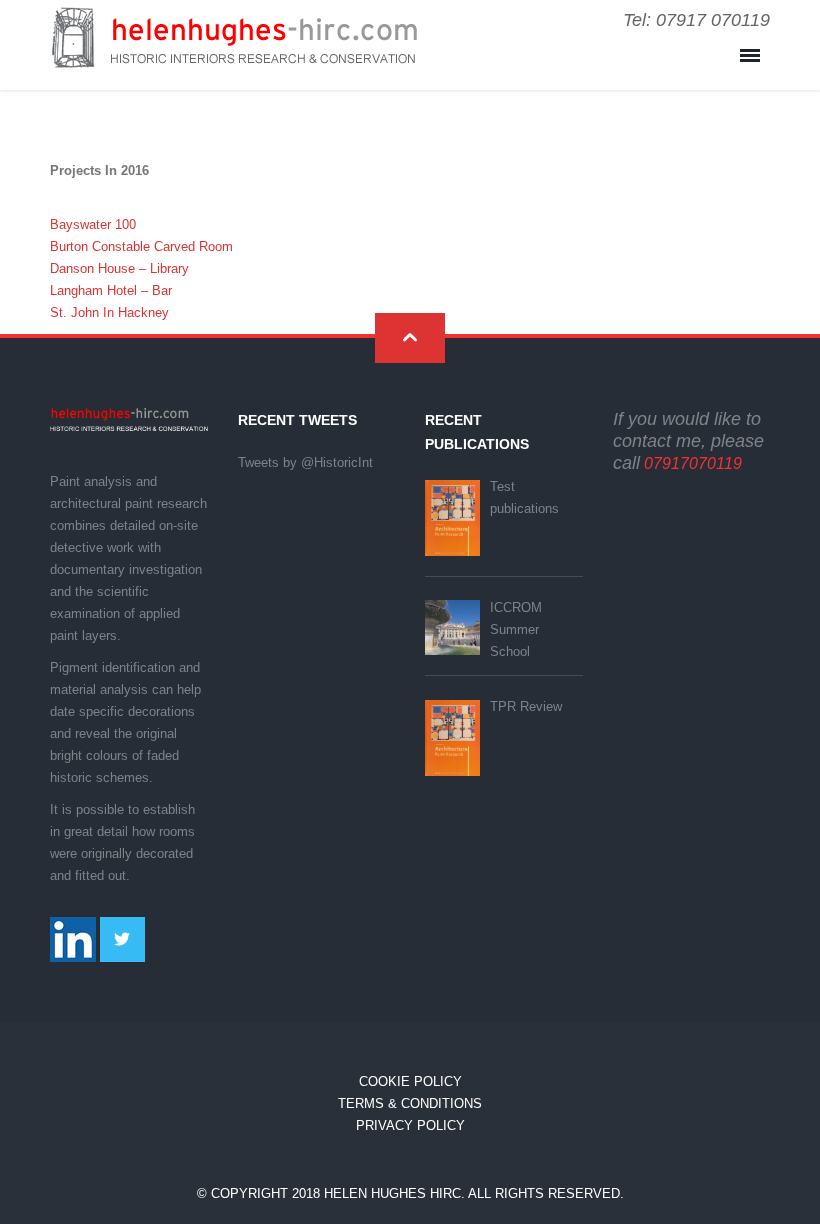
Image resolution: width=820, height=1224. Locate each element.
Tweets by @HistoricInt (305, 462)
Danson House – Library (119, 268)
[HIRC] (234, 53)
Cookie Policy (410, 1081)
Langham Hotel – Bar (111, 290)
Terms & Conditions (410, 1103)
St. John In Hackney (109, 312)
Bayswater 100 (93, 224)
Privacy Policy (410, 1125)
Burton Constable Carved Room (141, 246)
